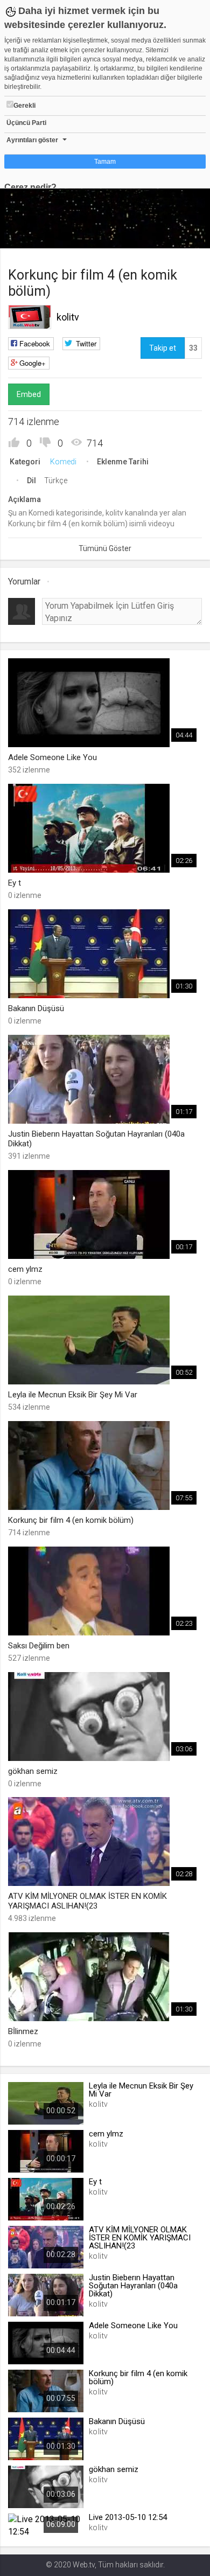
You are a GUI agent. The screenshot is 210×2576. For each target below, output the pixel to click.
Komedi (63, 462)
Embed (29, 394)
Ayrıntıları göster (32, 140)
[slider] (105, 218)
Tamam (105, 162)
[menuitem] (148, 236)
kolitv (68, 317)
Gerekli (24, 106)
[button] (35, 235)
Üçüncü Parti (26, 123)
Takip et (163, 348)
